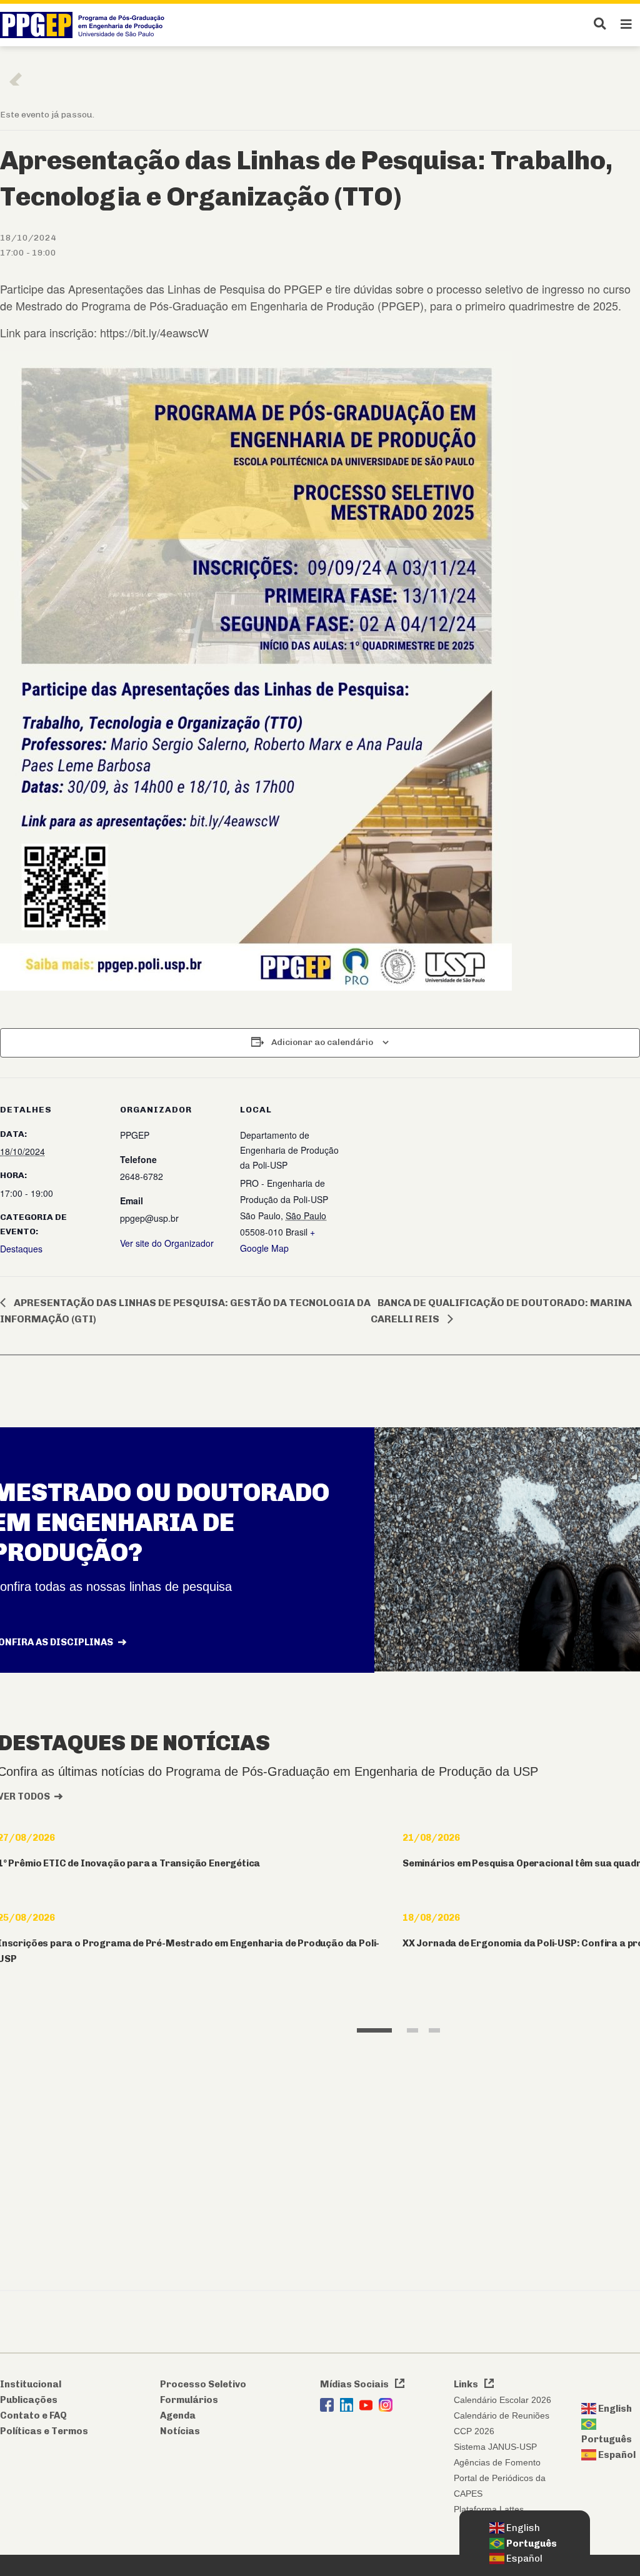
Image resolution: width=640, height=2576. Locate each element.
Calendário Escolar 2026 (502, 2400)
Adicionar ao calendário (322, 1042)
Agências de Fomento (497, 2462)
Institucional (31, 2384)
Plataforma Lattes (489, 2509)
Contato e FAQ (33, 2415)
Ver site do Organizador (167, 1243)
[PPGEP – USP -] (85, 25)
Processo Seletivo (203, 2384)
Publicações (29, 2400)
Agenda (178, 2415)
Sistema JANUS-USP (495, 2447)
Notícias (180, 2431)
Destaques (21, 1249)
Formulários (189, 2400)
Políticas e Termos (44, 2431)
